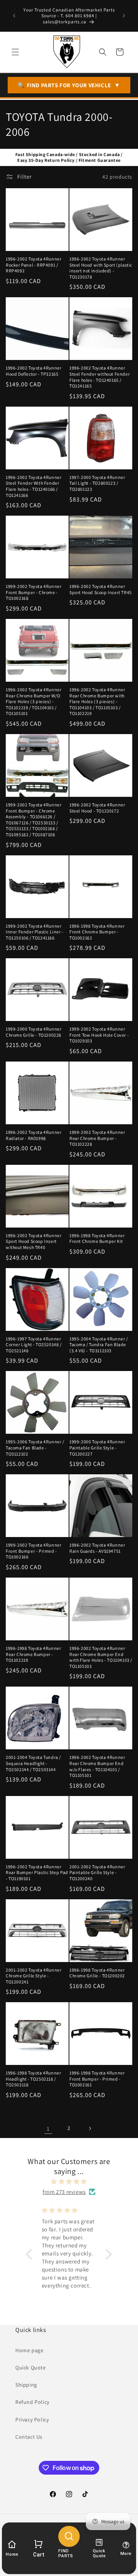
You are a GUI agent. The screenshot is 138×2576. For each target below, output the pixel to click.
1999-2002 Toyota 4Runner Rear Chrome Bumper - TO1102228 (97, 1138)
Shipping (26, 2385)
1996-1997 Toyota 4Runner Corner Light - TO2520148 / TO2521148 (34, 1345)
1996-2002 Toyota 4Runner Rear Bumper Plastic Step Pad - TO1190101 (37, 1873)
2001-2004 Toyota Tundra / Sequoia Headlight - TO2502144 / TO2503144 (33, 1763)
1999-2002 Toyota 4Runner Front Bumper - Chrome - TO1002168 (34, 592)
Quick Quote (31, 2368)
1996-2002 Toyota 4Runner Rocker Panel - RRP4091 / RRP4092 (34, 265)
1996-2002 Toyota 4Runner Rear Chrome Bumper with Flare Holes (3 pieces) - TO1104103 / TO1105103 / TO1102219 (97, 701)
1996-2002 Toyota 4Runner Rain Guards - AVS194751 (97, 1548)
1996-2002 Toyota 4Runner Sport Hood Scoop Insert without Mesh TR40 (34, 1241)
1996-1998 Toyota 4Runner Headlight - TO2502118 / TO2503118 (33, 2079)
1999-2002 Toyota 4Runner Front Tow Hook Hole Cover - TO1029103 (99, 1035)
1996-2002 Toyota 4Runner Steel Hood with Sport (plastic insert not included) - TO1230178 (101, 268)
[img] (69, 2181)
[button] (15, 52)
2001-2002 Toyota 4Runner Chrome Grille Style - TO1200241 (34, 1976)
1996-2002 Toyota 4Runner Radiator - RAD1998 (34, 1135)
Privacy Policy (32, 2420)
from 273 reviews (64, 2192)
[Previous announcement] (14, 16)
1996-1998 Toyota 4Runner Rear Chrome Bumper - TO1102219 (33, 1654)
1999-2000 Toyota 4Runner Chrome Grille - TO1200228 (34, 1032)
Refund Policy (32, 2402)
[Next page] (90, 2128)
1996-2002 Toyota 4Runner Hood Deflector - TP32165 (34, 371)
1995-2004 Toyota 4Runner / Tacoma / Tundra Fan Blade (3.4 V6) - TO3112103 (99, 1345)
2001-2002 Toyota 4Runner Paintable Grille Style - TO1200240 (97, 1873)
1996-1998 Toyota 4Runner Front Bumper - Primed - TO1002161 (97, 2079)
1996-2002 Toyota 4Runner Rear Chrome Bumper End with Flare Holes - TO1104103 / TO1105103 (101, 1657)
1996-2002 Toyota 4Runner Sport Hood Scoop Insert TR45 (101, 589)
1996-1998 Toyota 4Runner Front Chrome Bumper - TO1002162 (97, 932)
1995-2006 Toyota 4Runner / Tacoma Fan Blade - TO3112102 (35, 1448)
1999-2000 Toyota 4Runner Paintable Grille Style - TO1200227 (97, 1448)
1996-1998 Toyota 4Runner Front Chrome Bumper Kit (97, 1238)
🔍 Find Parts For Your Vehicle (69, 85)
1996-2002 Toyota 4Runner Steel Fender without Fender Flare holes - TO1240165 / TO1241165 (99, 377)
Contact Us (29, 2437)
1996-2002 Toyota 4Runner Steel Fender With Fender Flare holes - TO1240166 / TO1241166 (34, 486)
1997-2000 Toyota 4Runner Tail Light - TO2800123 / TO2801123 (97, 483)
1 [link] (48, 2129)
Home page (29, 2350)
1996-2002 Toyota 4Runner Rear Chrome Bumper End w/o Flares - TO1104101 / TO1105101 (97, 1766)
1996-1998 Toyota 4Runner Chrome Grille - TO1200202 (97, 1973)
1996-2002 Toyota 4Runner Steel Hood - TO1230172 (97, 808)
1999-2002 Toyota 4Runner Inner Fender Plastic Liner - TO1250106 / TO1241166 (35, 932)
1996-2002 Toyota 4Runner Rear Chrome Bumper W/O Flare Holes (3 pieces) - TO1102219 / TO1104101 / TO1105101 (34, 701)
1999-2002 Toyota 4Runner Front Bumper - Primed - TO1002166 (34, 1551)
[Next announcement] (124, 16)
